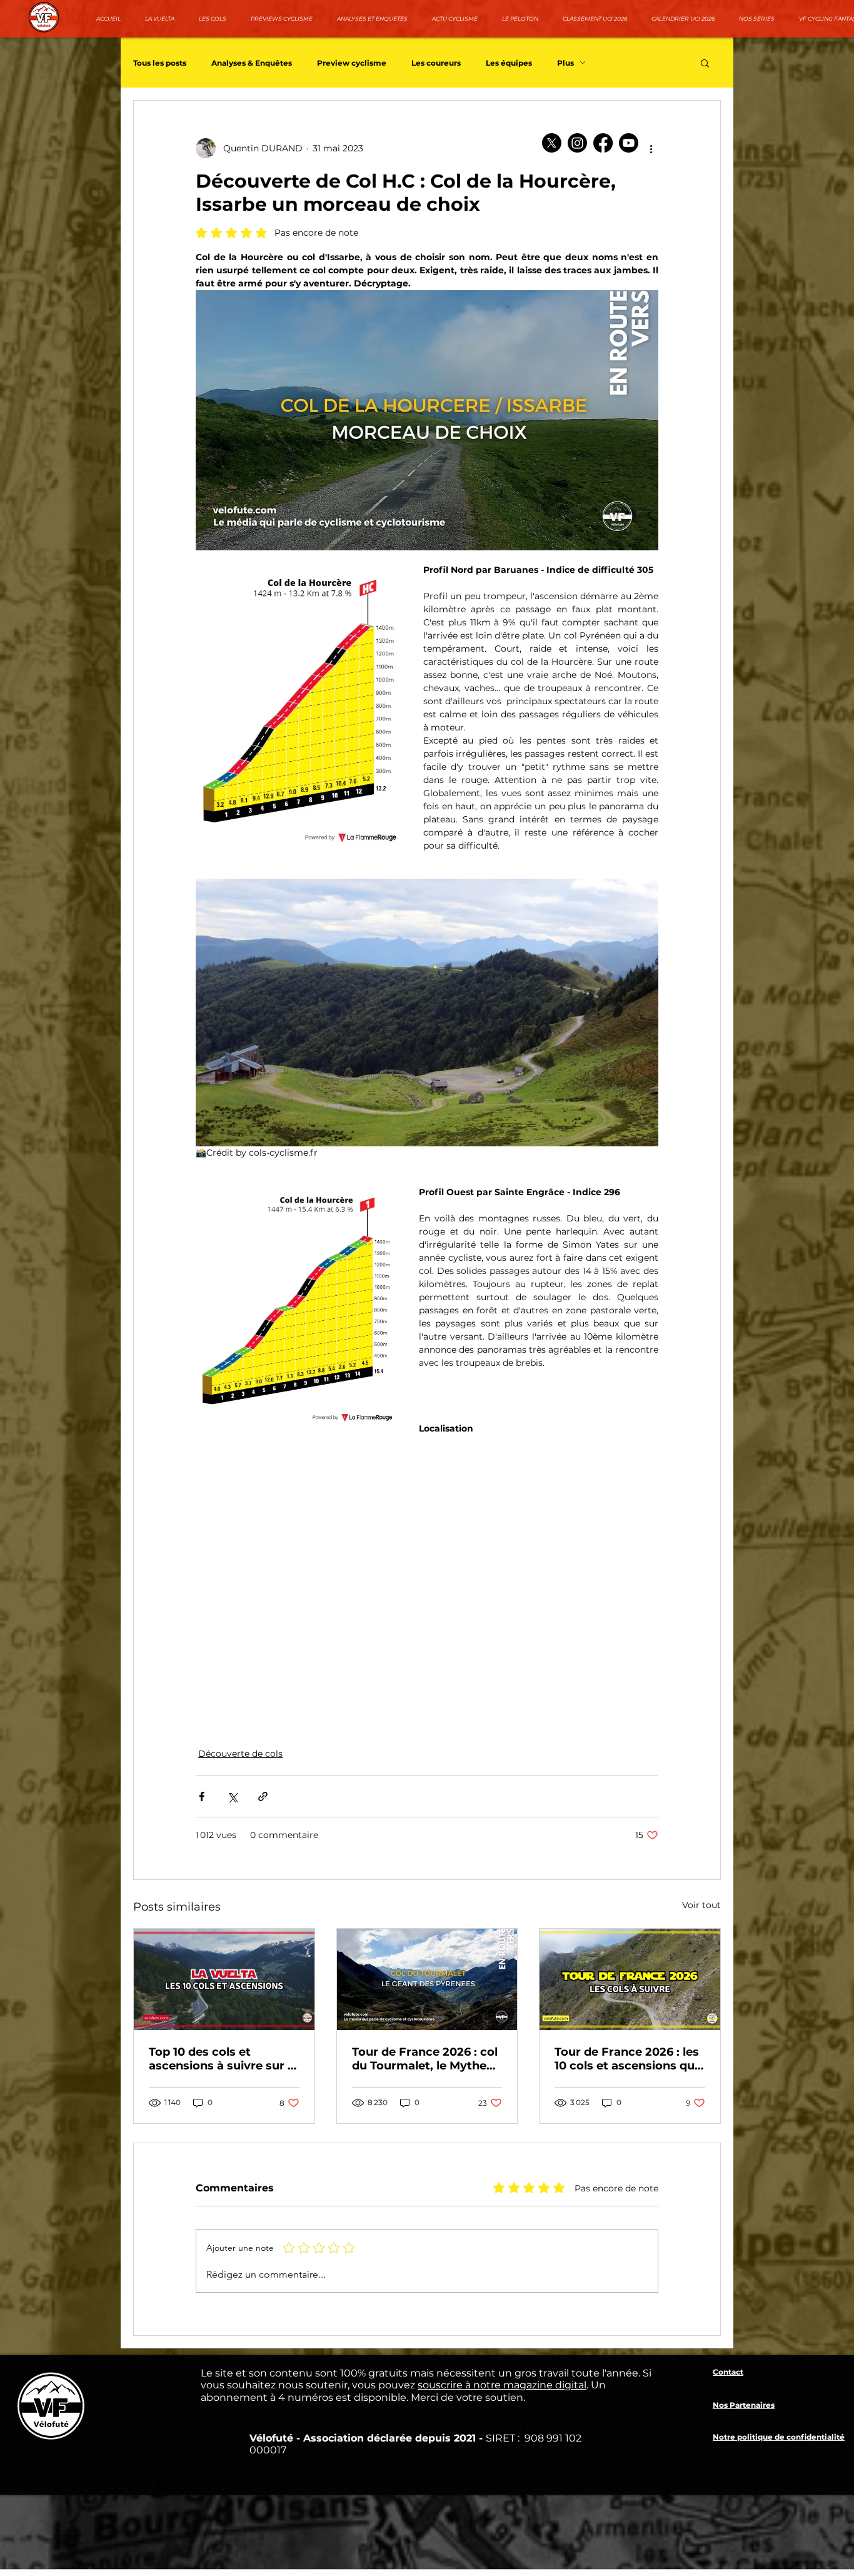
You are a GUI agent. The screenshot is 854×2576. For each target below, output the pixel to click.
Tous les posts (160, 63)
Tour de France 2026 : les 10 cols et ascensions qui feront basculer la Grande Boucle (629, 2059)
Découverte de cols (240, 1754)
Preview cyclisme (352, 63)
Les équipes (509, 63)
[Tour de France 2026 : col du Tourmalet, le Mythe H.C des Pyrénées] (427, 1979)
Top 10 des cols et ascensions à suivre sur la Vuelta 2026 (223, 2059)
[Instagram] (577, 143)
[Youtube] (629, 143)
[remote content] (427, 1577)
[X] (552, 143)
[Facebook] (603, 143)
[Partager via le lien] (263, 1796)
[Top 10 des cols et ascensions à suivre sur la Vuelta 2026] (224, 1979)
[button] (705, 63)
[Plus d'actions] (651, 148)
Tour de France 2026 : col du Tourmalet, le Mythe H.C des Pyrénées (425, 2059)
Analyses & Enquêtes (252, 63)
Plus (565, 63)
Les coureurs (436, 63)
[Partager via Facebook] (202, 1796)
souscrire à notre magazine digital (502, 2385)
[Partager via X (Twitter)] (232, 1796)
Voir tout (701, 1905)
